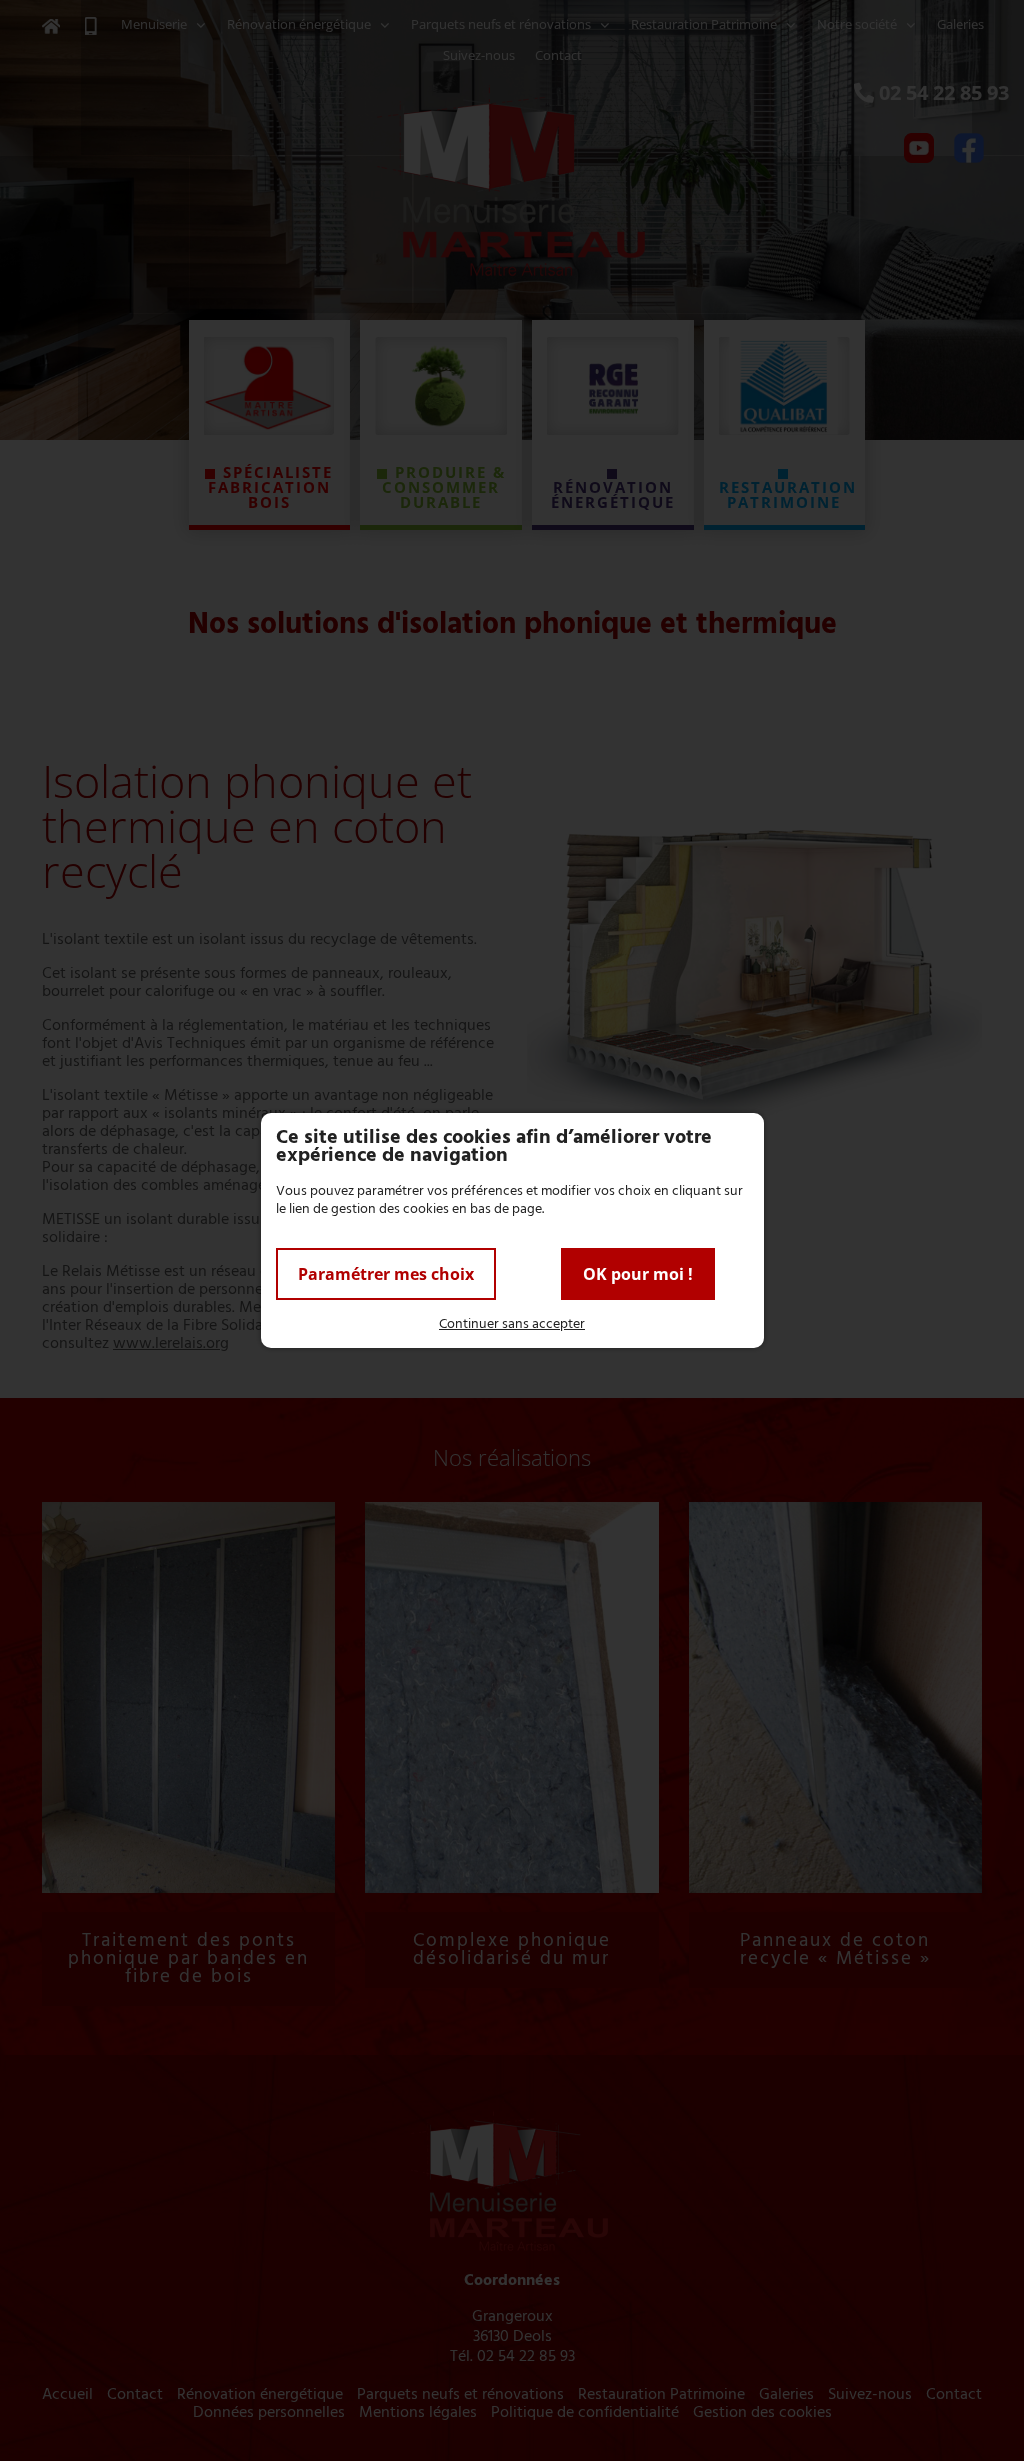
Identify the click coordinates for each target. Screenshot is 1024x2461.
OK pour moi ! (638, 1274)
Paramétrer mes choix (386, 1274)
